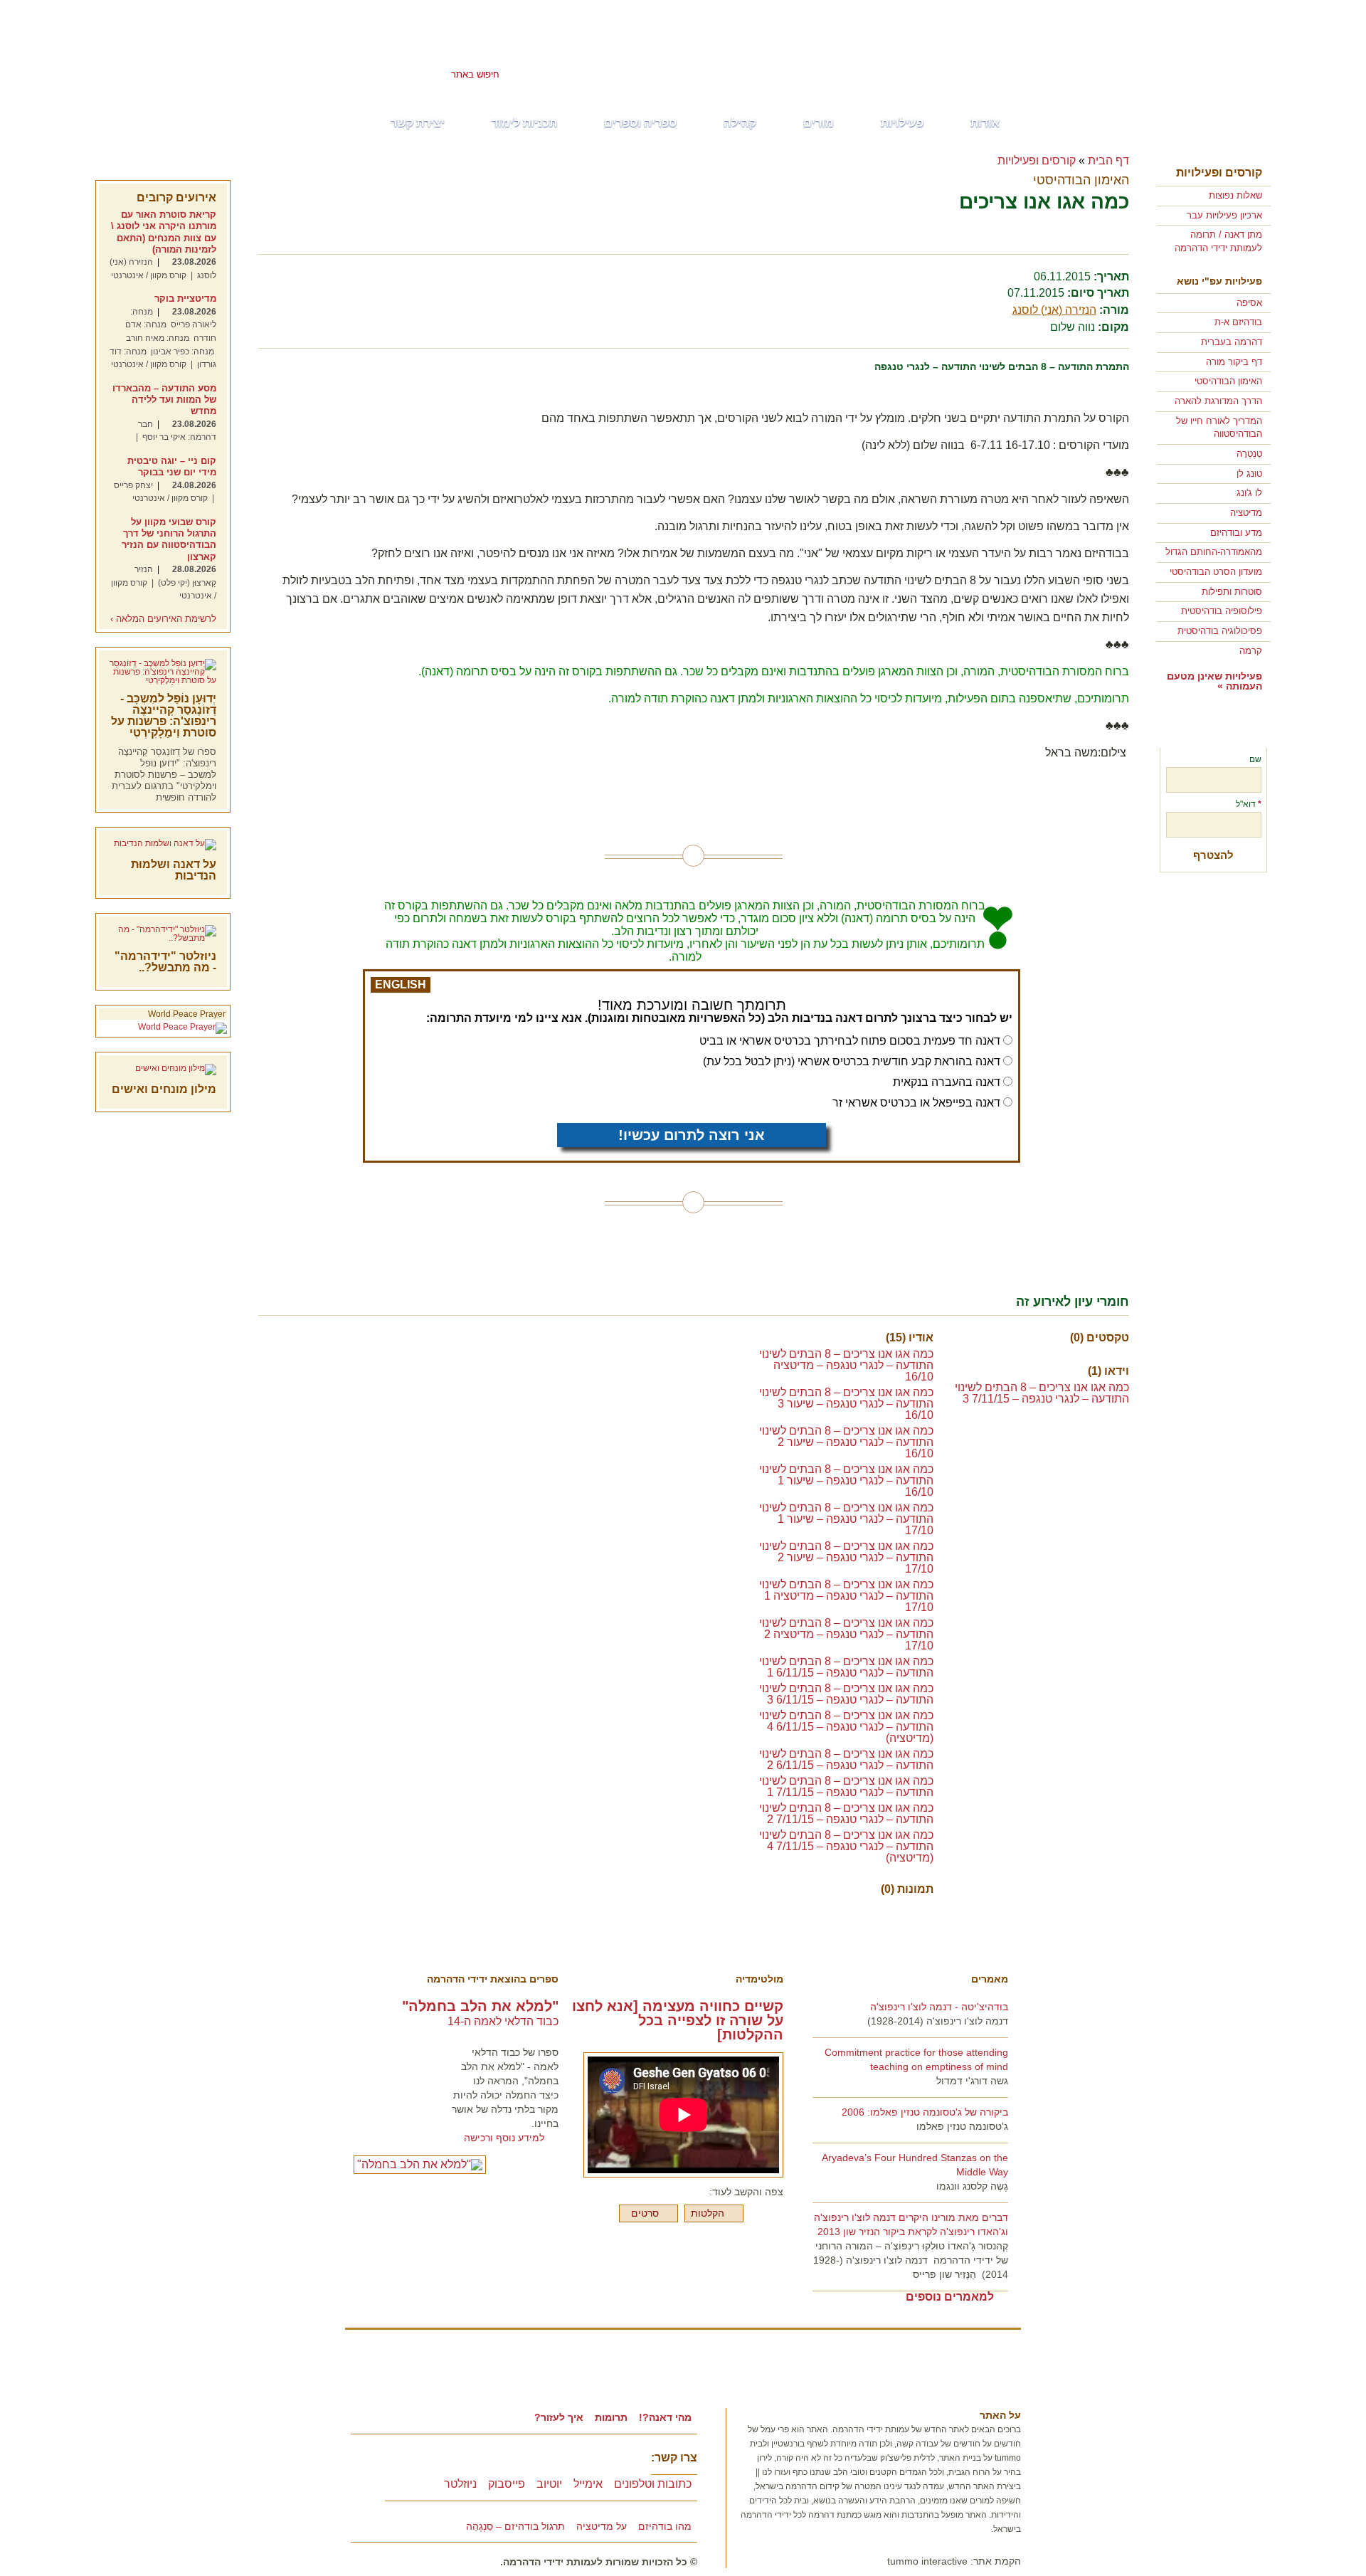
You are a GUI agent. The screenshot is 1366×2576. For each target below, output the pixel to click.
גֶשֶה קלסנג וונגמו (972, 2186)
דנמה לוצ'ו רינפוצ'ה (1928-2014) (938, 2021)
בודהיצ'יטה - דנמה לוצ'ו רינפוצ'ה (939, 2007)
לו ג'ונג (1249, 493)
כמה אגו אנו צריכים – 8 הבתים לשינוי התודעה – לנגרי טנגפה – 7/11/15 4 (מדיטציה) (846, 1846)
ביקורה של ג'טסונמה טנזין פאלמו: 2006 (925, 2112)
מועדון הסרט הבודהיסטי (1216, 572)
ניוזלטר (460, 2484)
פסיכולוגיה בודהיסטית (1220, 631)
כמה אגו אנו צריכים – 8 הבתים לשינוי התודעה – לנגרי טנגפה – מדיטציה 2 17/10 (846, 1634)
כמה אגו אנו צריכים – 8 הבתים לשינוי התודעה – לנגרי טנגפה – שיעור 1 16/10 (846, 1480)
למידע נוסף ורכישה (504, 2138)
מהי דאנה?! (665, 2417)
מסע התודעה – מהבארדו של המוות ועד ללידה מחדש (164, 400)
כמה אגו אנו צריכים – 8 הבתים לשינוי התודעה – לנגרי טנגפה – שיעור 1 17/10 (846, 1519)
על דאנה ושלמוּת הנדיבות (174, 870)
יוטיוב (549, 2484)
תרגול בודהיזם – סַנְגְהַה (515, 2526)
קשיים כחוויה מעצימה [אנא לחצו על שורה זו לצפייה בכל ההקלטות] (678, 2020)
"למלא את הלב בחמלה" (480, 2006)
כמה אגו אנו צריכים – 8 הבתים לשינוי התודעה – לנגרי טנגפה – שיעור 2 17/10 (846, 1557)
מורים (819, 123)
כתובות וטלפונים (653, 2484)
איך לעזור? (559, 2417)
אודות (985, 123)
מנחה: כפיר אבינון (182, 352)
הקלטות (708, 2213)
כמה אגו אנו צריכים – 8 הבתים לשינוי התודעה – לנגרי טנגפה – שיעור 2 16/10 (846, 1442)
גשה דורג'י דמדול (972, 2081)
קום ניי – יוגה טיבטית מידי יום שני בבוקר (172, 466)
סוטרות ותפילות (1232, 592)
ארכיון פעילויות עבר (1224, 215)
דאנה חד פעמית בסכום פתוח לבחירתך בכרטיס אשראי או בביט (850, 1041)
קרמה (1251, 651)
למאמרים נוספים (950, 2297)
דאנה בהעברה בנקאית (947, 1082)
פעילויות (902, 123)
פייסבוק (507, 2484)
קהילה (740, 123)
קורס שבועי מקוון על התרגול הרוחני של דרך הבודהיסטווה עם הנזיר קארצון (169, 539)
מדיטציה (1246, 513)
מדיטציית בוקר (185, 299)
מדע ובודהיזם (1236, 533)
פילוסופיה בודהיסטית (1222, 611)
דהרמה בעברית (1232, 342)
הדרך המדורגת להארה (1218, 401)
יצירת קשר (418, 123)
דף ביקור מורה (1234, 362)
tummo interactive (927, 2561)
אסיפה (1249, 303)
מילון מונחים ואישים (164, 1089)
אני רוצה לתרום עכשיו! (692, 1135)
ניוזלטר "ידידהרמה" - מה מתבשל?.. (165, 962)
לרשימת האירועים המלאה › (163, 619)
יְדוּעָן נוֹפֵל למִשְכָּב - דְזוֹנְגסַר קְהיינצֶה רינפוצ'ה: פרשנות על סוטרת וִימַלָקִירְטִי (164, 716)
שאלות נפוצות (1235, 195)
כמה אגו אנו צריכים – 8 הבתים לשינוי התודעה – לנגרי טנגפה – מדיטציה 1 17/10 (846, 1596)
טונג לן (1249, 474)
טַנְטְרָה (1249, 454)
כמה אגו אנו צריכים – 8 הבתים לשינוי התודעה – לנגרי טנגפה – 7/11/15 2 (846, 1814)
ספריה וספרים (640, 123)
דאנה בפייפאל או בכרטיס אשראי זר (916, 1103)
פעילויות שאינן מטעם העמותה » (1214, 681)
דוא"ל (1249, 804)
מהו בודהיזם (665, 2526)
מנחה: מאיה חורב (158, 338)
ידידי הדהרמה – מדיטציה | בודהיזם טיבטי (854, 54)
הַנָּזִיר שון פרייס (944, 2274)
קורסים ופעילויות (1219, 173)
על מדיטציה (602, 2526)
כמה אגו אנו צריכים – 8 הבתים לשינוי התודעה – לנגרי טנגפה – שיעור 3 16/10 (846, 1404)
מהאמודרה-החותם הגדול (1214, 552)
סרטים (645, 2213)
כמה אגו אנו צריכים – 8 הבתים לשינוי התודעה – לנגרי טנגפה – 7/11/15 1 (846, 1786)
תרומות (611, 2417)
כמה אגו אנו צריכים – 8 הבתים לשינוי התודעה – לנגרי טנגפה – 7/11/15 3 (1042, 1393)
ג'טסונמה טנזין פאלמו (962, 2126)
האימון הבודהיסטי (1228, 381)
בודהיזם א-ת (1238, 322)
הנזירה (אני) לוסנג (1054, 310)
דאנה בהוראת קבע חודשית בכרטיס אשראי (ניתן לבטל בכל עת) (852, 1061)
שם (1255, 759)
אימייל (588, 2484)
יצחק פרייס (133, 485)
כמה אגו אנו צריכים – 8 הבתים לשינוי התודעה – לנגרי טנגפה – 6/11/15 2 (846, 1759)
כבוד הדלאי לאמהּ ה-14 (503, 2021)
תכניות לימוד (524, 123)
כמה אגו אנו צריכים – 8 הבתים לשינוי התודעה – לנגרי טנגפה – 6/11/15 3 (846, 1694)
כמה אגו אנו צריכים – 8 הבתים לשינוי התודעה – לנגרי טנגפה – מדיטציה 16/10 (846, 1365)
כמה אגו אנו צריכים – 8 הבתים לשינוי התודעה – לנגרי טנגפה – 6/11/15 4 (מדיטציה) (846, 1727)
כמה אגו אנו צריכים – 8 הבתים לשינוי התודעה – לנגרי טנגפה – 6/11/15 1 (846, 1667)
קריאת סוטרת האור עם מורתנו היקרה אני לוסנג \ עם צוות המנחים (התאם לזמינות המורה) (164, 232)
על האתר (1000, 2415)
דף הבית (1108, 160)
